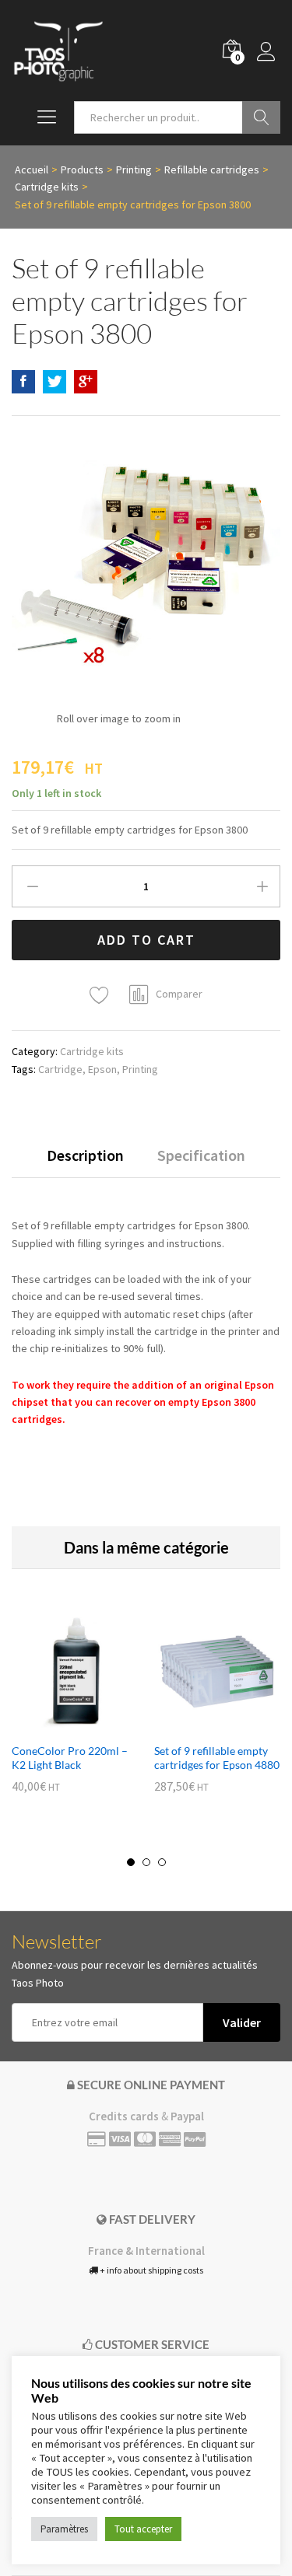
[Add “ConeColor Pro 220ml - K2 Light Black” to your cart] (58, 1725)
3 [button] (162, 1862)
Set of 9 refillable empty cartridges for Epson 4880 (217, 1758)
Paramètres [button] (64, 2529)
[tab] (85, 1162)
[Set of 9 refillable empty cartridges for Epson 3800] (23, 382)
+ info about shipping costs (151, 2270)
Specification (201, 1155)
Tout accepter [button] (143, 2529)
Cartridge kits (92, 1051)
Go (261, 117)
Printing (140, 1069)
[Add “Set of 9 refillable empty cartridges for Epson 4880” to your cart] (200, 1725)
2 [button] (146, 1862)
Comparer (179, 994)
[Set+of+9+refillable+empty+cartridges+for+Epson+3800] (55, 382)
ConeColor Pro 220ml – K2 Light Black (70, 1758)
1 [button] (131, 1862)
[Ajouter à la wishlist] (102, 996)
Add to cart (146, 940)
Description (85, 1155)
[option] (75, 1712)
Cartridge (60, 1069)
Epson (102, 1069)
